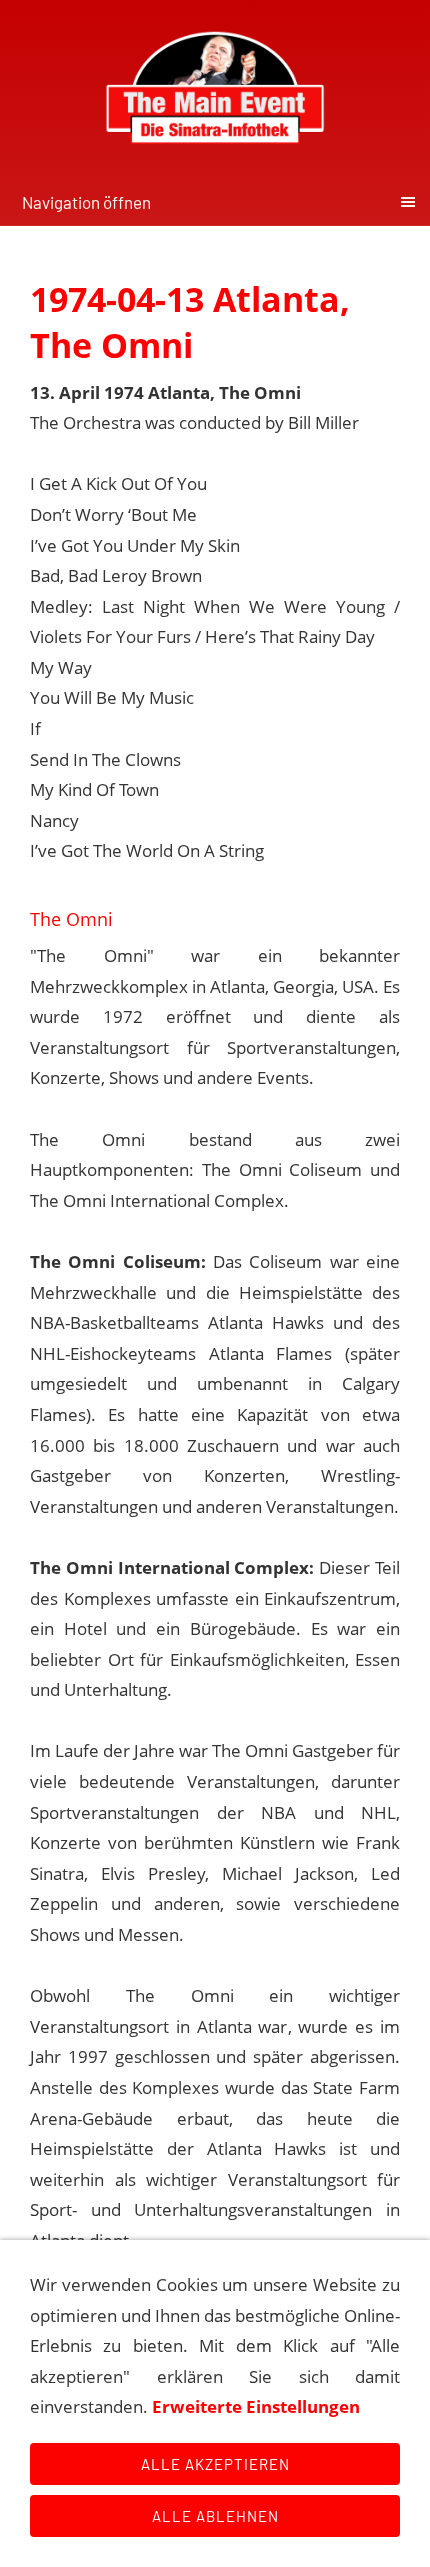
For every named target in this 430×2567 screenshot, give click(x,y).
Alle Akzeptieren (215, 2464)
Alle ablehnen (215, 2516)
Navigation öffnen (86, 202)
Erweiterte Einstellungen (256, 2406)
